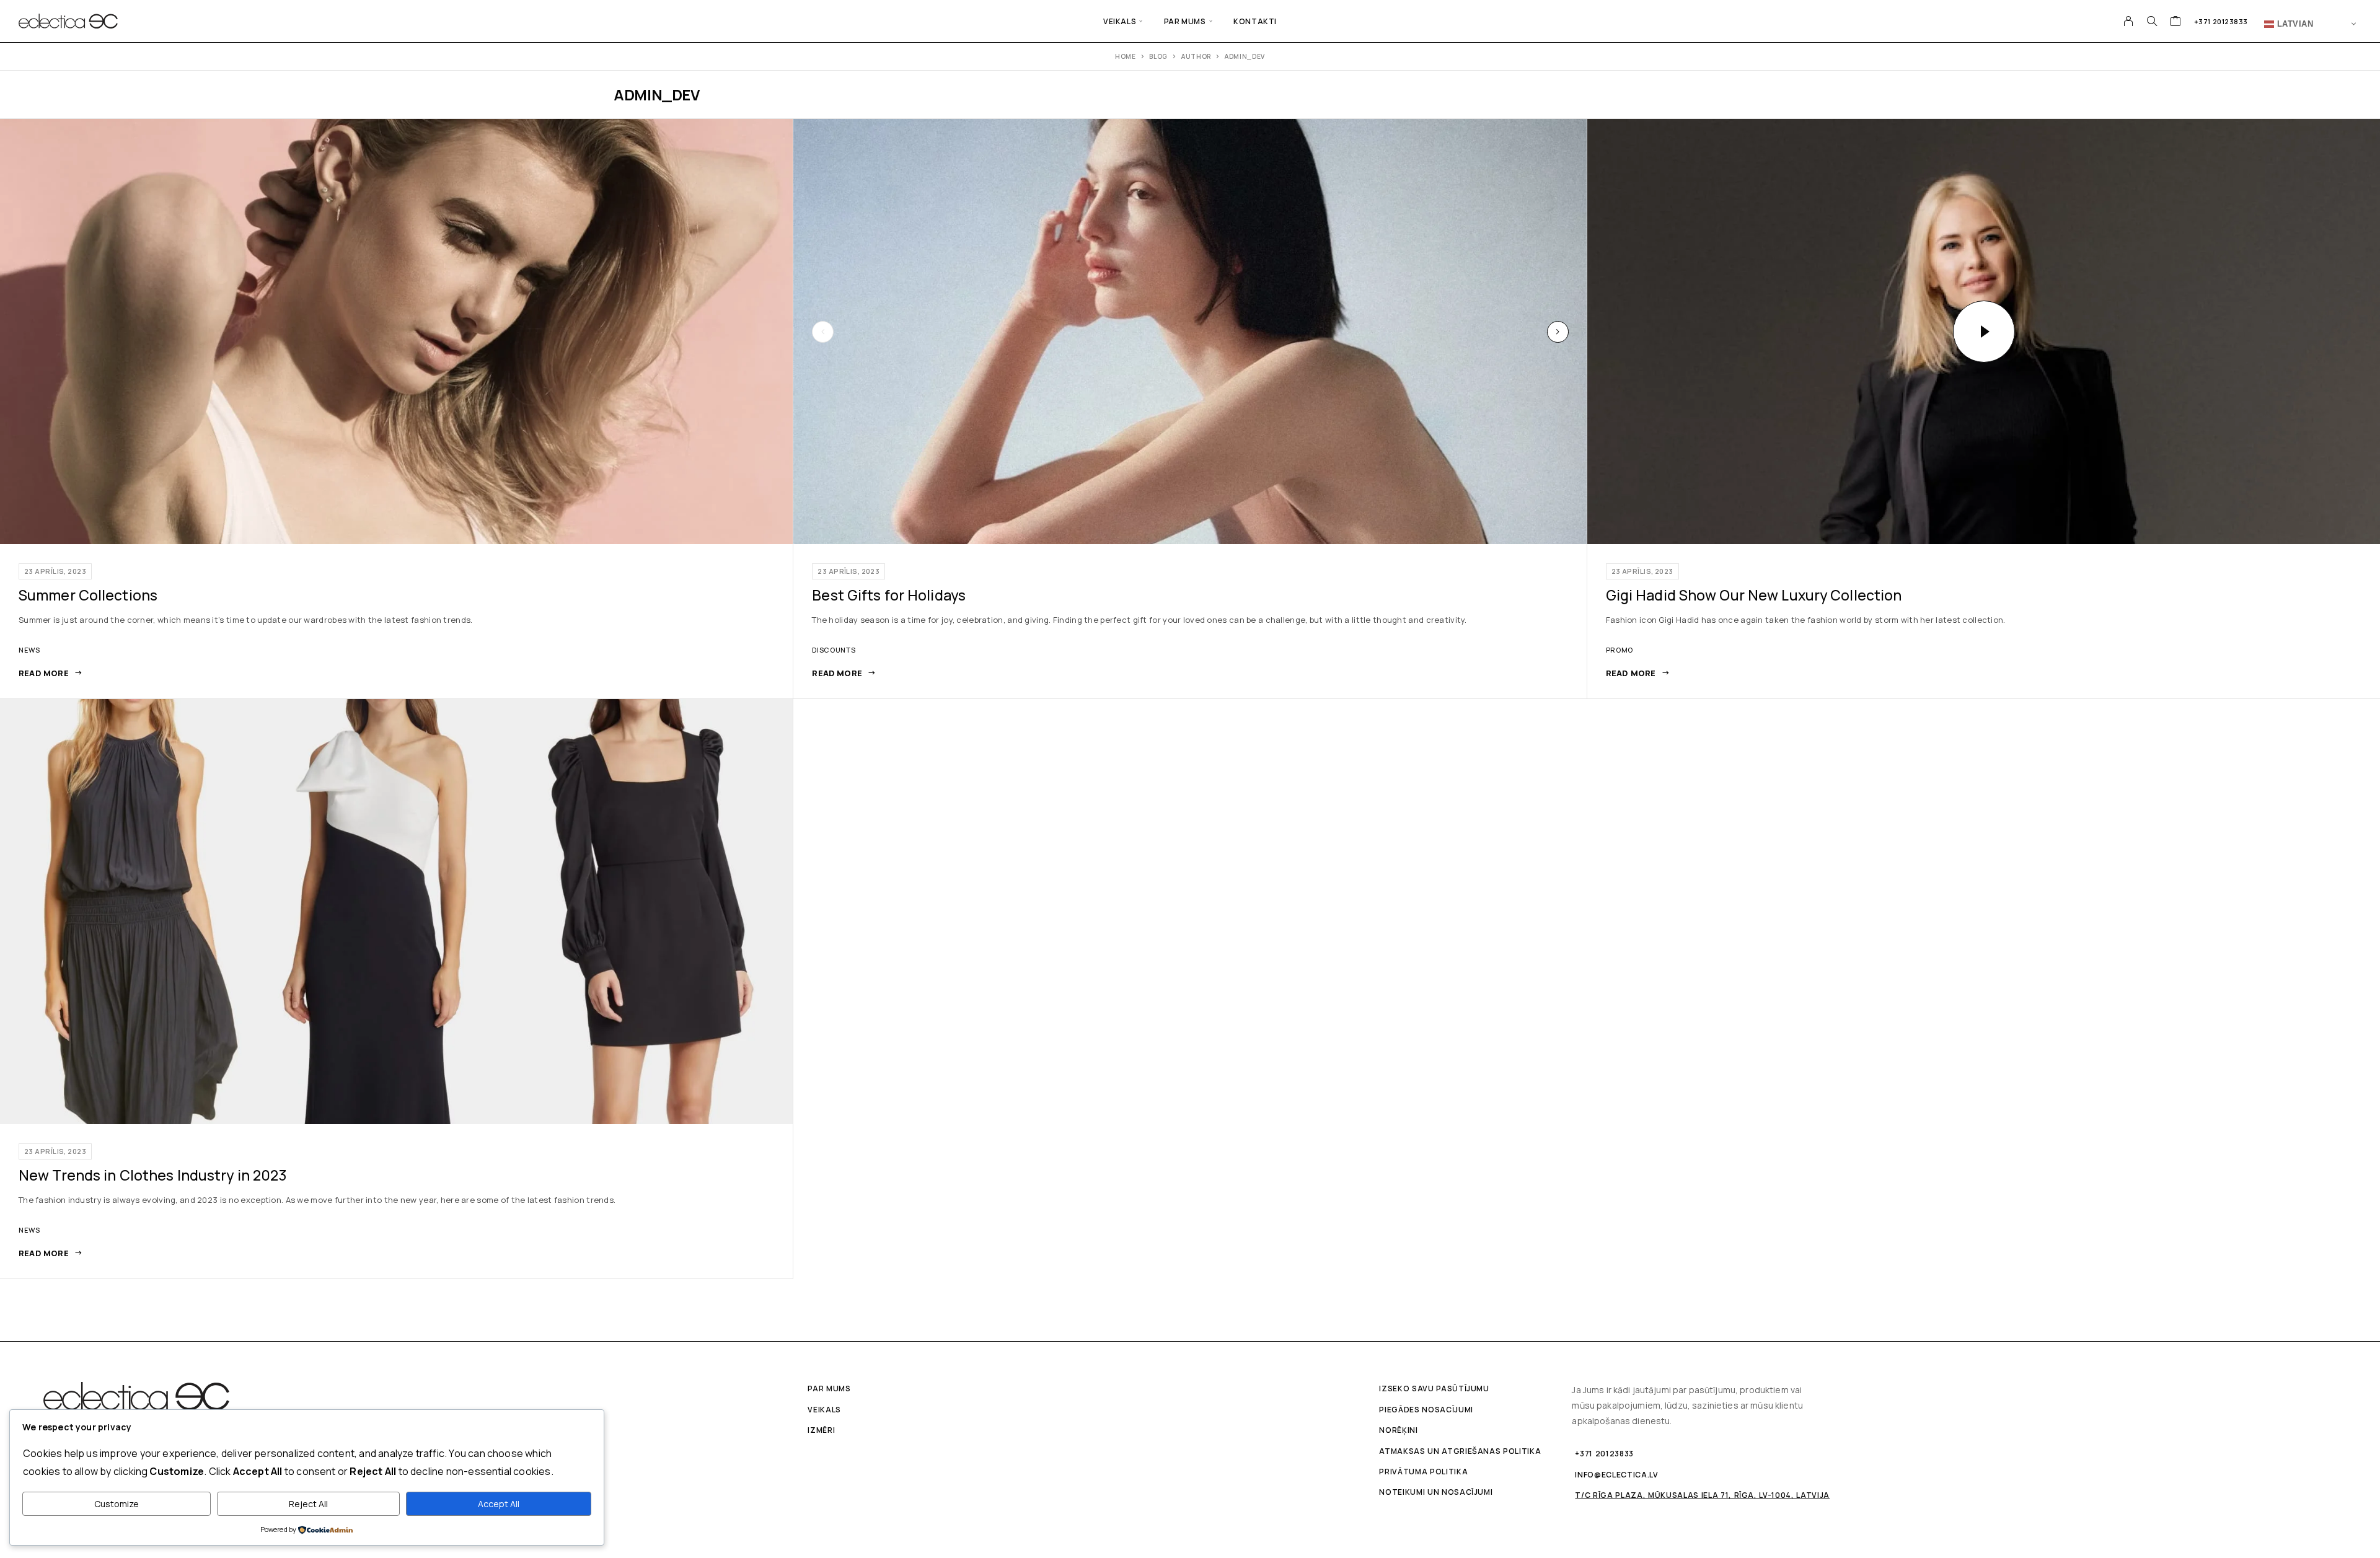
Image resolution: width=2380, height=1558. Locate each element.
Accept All (499, 1504)
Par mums (1185, 21)
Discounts (834, 650)
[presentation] (823, 332)
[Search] (2152, 21)
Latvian (2294, 23)
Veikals (1120, 21)
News (29, 650)
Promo (1620, 650)
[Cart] (2176, 22)
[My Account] (2129, 21)
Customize (117, 1504)
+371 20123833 (2221, 21)
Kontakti (1255, 21)
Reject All (308, 1504)
